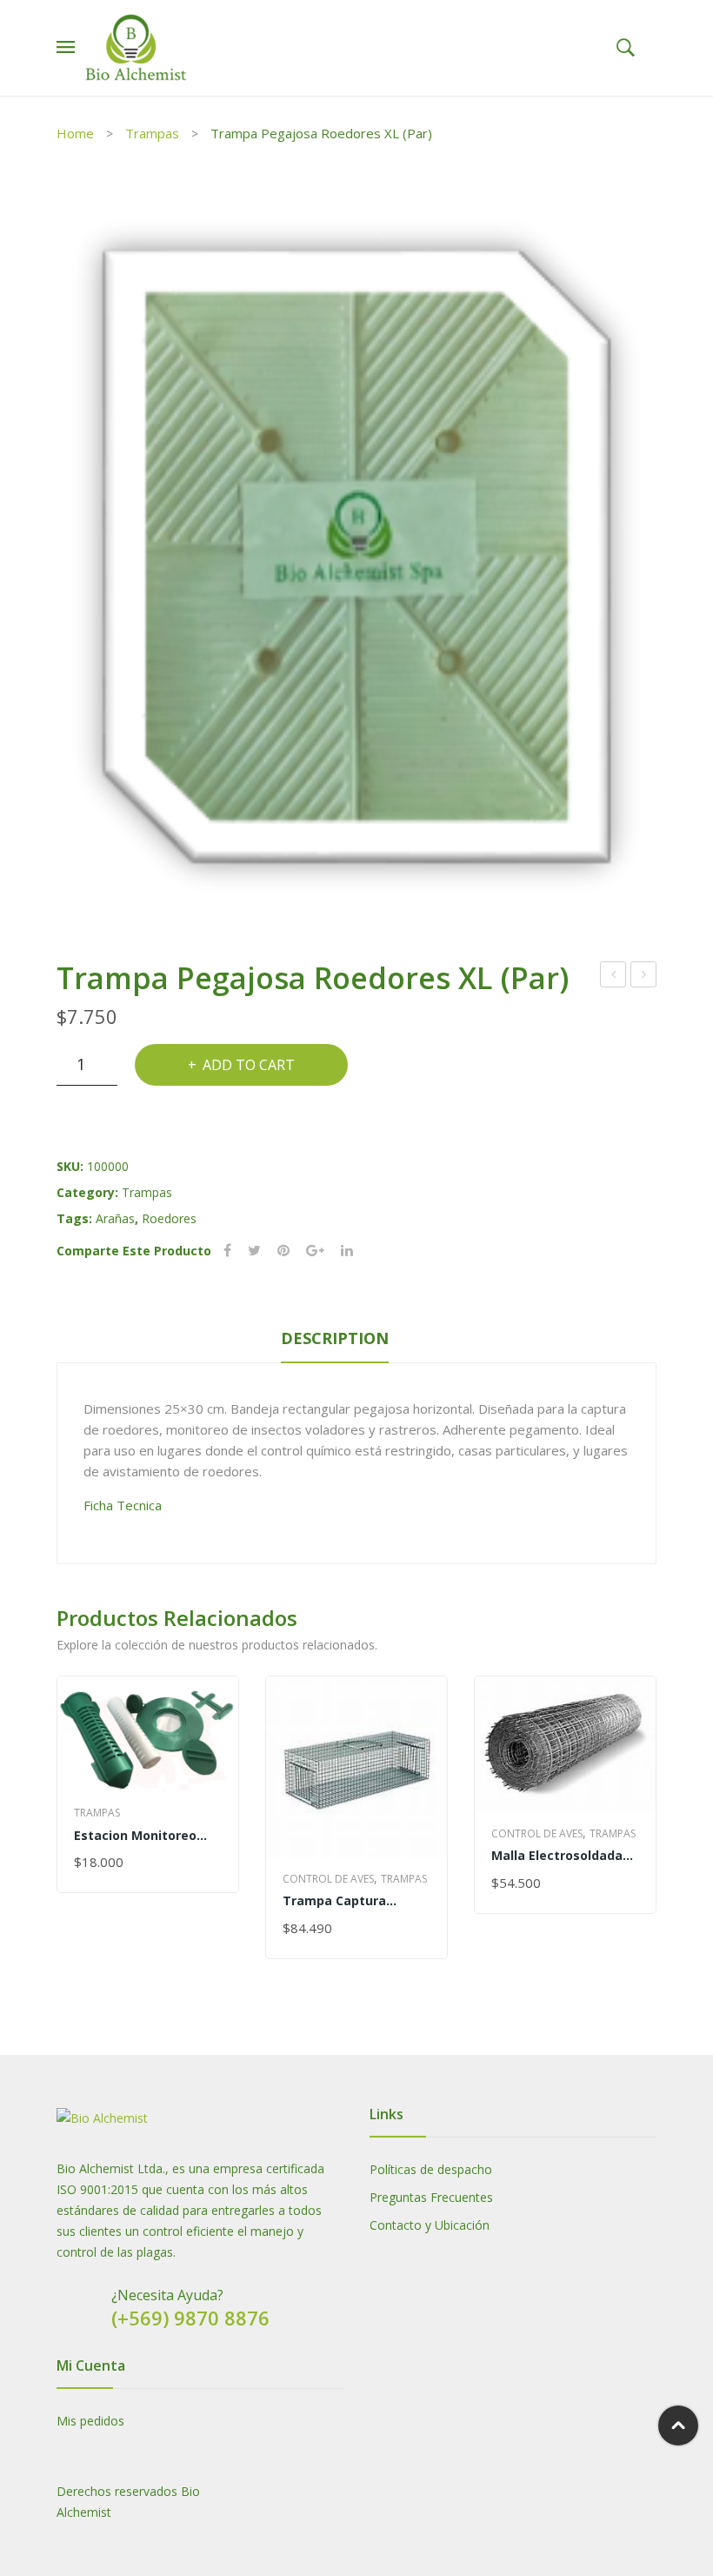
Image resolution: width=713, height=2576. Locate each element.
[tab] (335, 1342)
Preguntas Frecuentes (431, 2197)
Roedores (169, 1218)
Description (335, 1338)
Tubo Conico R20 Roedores (613, 977)
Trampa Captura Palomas (334, 1900)
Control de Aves (328, 1879)
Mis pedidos (90, 2421)
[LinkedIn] (347, 1251)
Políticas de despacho (431, 2169)
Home (75, 133)
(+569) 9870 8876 (190, 2318)
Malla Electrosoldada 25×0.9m (557, 1855)
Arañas (115, 1218)
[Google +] (315, 1251)
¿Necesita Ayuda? (167, 2295)
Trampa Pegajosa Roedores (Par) (644, 977)
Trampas (152, 133)
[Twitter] (254, 1251)
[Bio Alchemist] (137, 47)
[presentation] (57, 1839)
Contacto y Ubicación (430, 2225)
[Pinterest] (283, 1251)
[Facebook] (227, 1251)
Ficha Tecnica (123, 1505)
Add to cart (249, 1065)
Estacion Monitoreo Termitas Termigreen (142, 1835)
